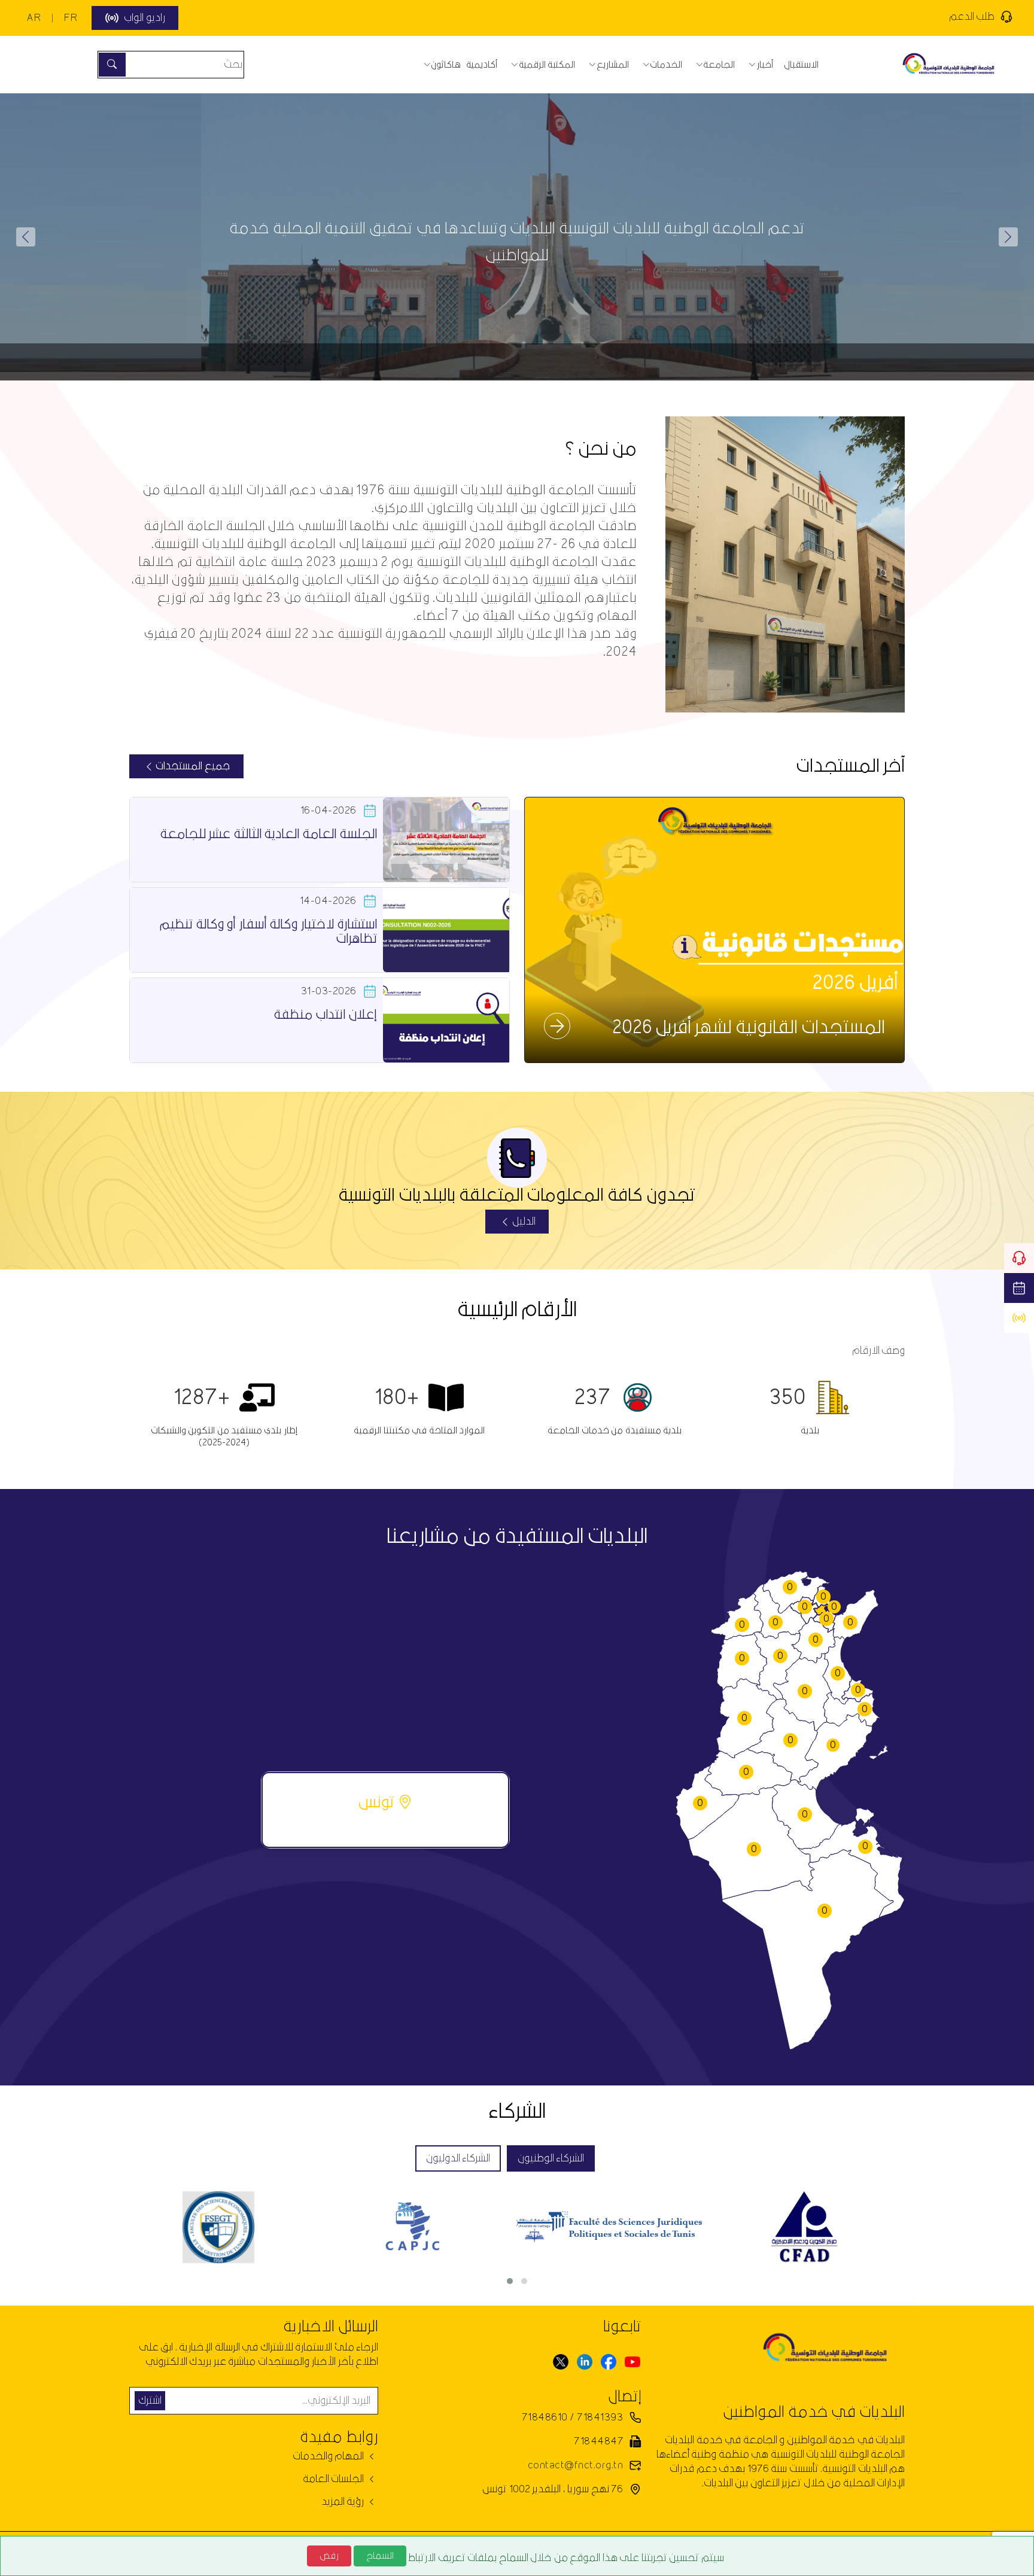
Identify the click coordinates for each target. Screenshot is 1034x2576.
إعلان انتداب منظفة (325, 1015)
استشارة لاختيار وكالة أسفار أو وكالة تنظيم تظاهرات (268, 932)
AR (34, 18)
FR (71, 18)
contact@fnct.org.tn (575, 2465)
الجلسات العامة (334, 2479)
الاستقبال (801, 65)
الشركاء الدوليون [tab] (458, 2158)
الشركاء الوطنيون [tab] (551, 2158)
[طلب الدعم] (1019, 1258)
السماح (380, 2556)
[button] (26, 237)
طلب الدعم (972, 16)
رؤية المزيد (344, 2502)
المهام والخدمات (329, 2456)
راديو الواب (144, 18)
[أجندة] (1019, 1288)
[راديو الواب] (1019, 1318)
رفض (329, 2556)
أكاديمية (482, 65)
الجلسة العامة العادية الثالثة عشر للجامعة (268, 834)
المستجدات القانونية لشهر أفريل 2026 (749, 1028)
